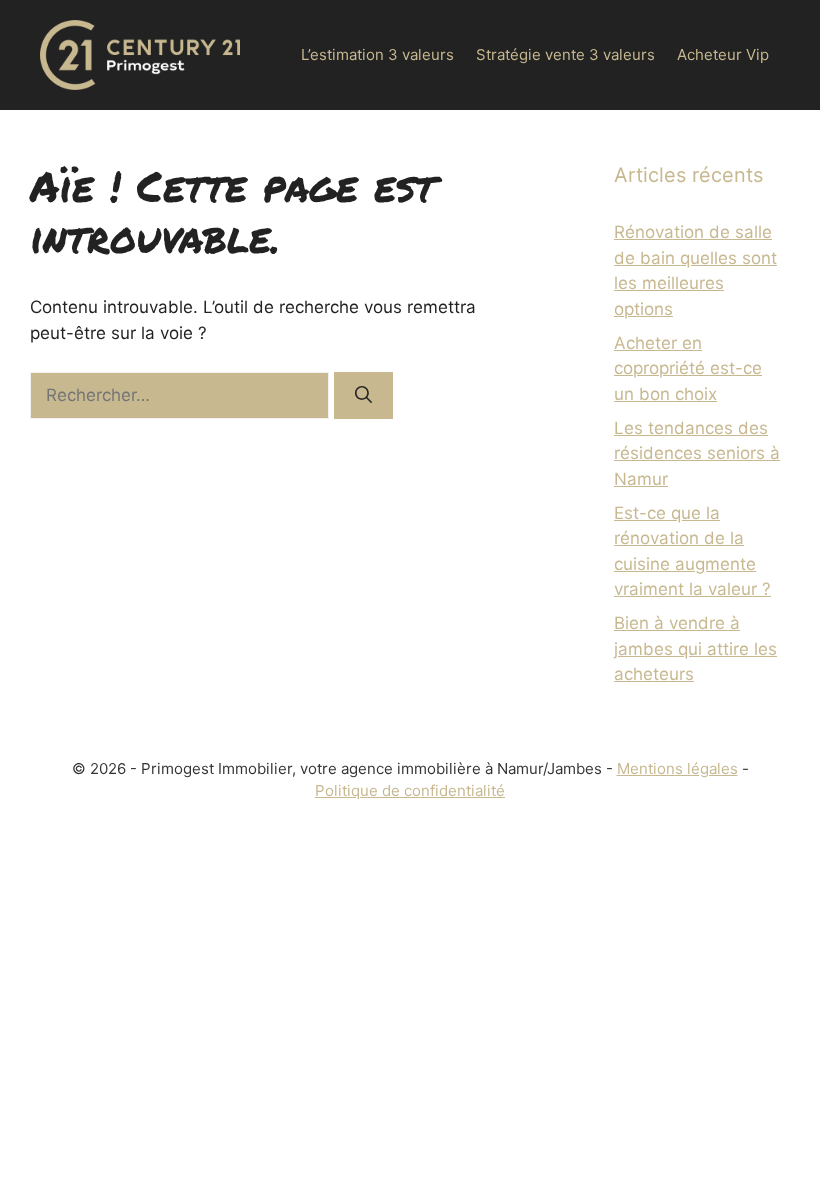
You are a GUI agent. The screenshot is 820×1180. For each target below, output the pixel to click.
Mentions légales (677, 768)
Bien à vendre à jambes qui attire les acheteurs (695, 648)
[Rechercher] (363, 396)
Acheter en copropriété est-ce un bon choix (688, 368)
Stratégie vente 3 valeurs (565, 54)
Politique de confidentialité (410, 790)
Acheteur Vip (723, 54)
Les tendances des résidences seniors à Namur (697, 453)
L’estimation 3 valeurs (377, 54)
